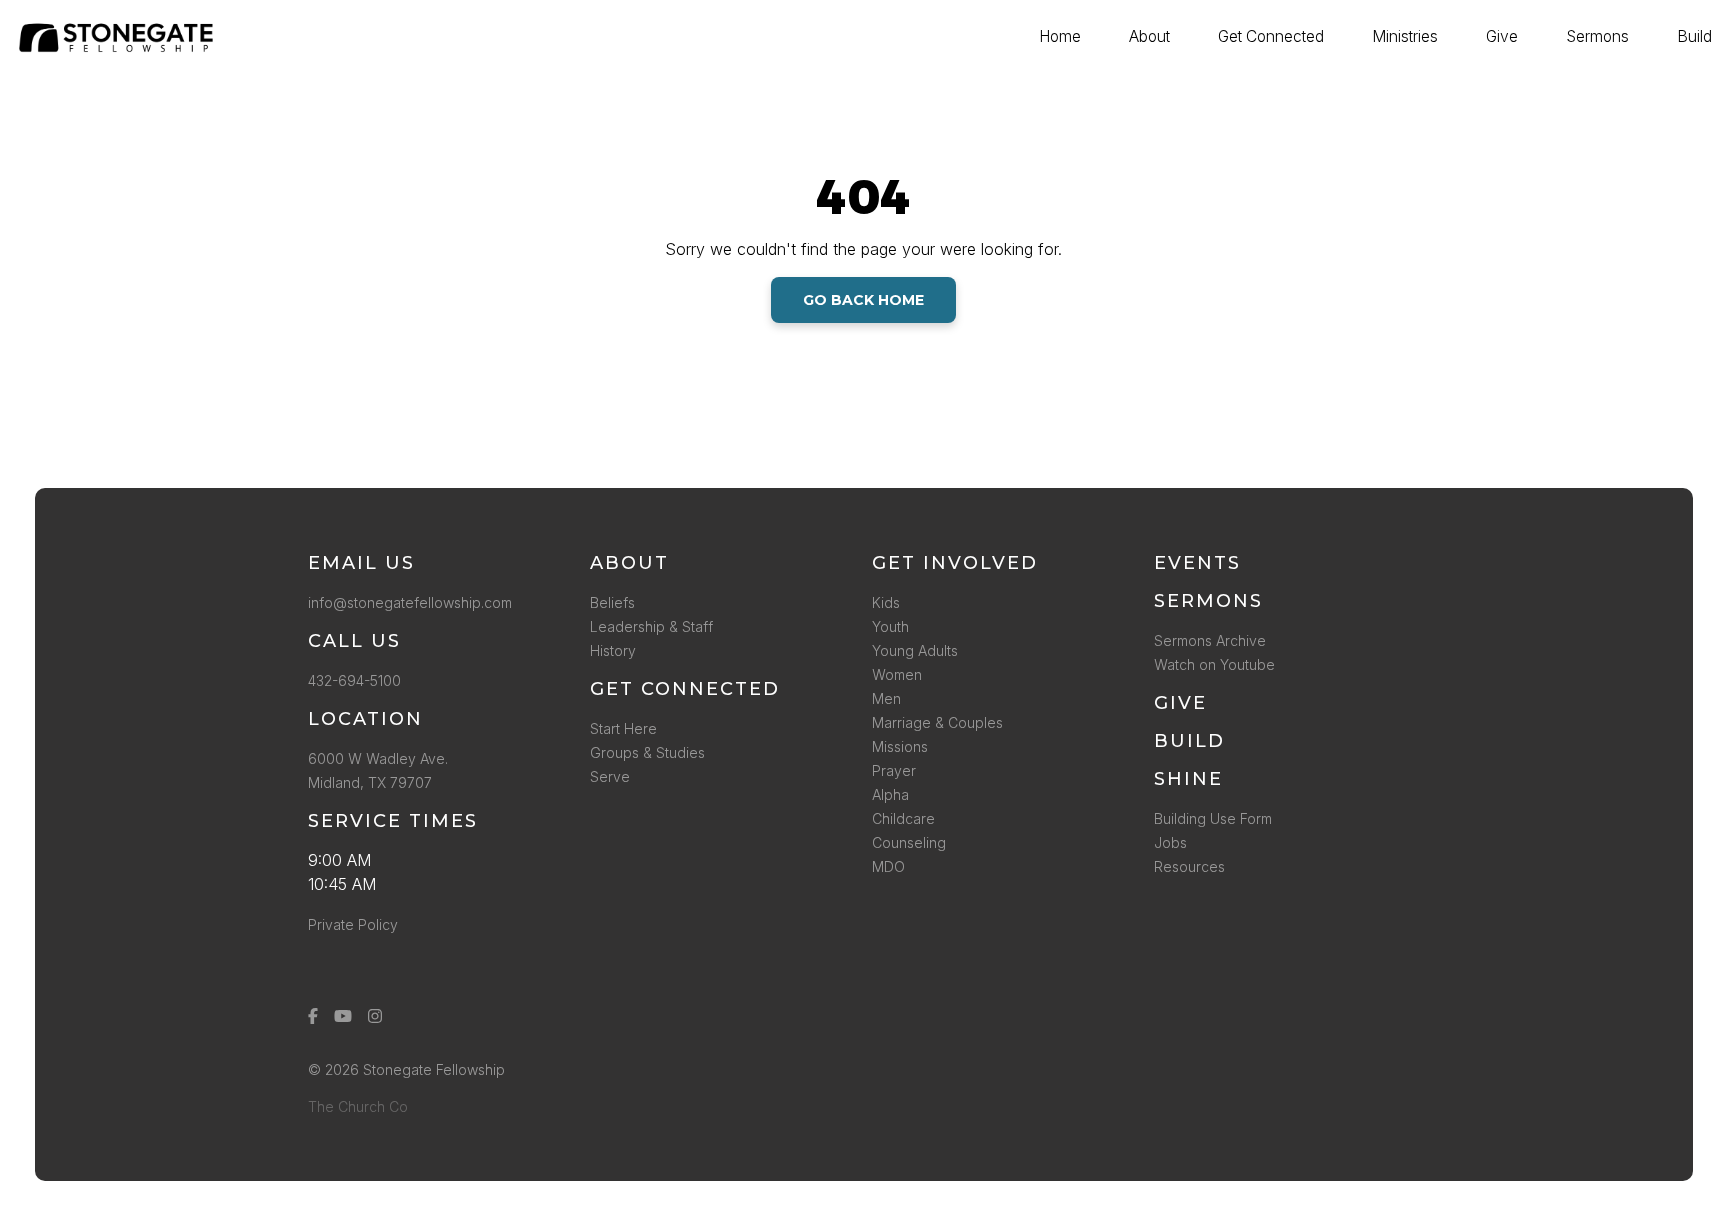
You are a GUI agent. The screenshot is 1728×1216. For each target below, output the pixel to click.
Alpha (890, 794)
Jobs (1170, 842)
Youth (890, 626)
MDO (888, 866)
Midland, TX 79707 (370, 782)
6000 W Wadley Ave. (378, 758)
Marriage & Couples (937, 722)
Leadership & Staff (651, 626)
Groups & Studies (647, 752)
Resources (1189, 866)
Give (1180, 703)
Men (886, 698)
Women (897, 674)
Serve (610, 776)
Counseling (909, 842)
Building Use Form (1213, 818)
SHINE (1188, 779)
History (613, 650)
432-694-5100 (358, 680)
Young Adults (915, 650)
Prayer (894, 770)
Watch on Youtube (1214, 664)
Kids (886, 602)
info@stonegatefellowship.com (410, 602)
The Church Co (358, 1106)
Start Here (623, 728)
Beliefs (612, 602)
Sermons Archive (1210, 640)
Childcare (903, 818)
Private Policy (353, 924)
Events (1197, 563)
